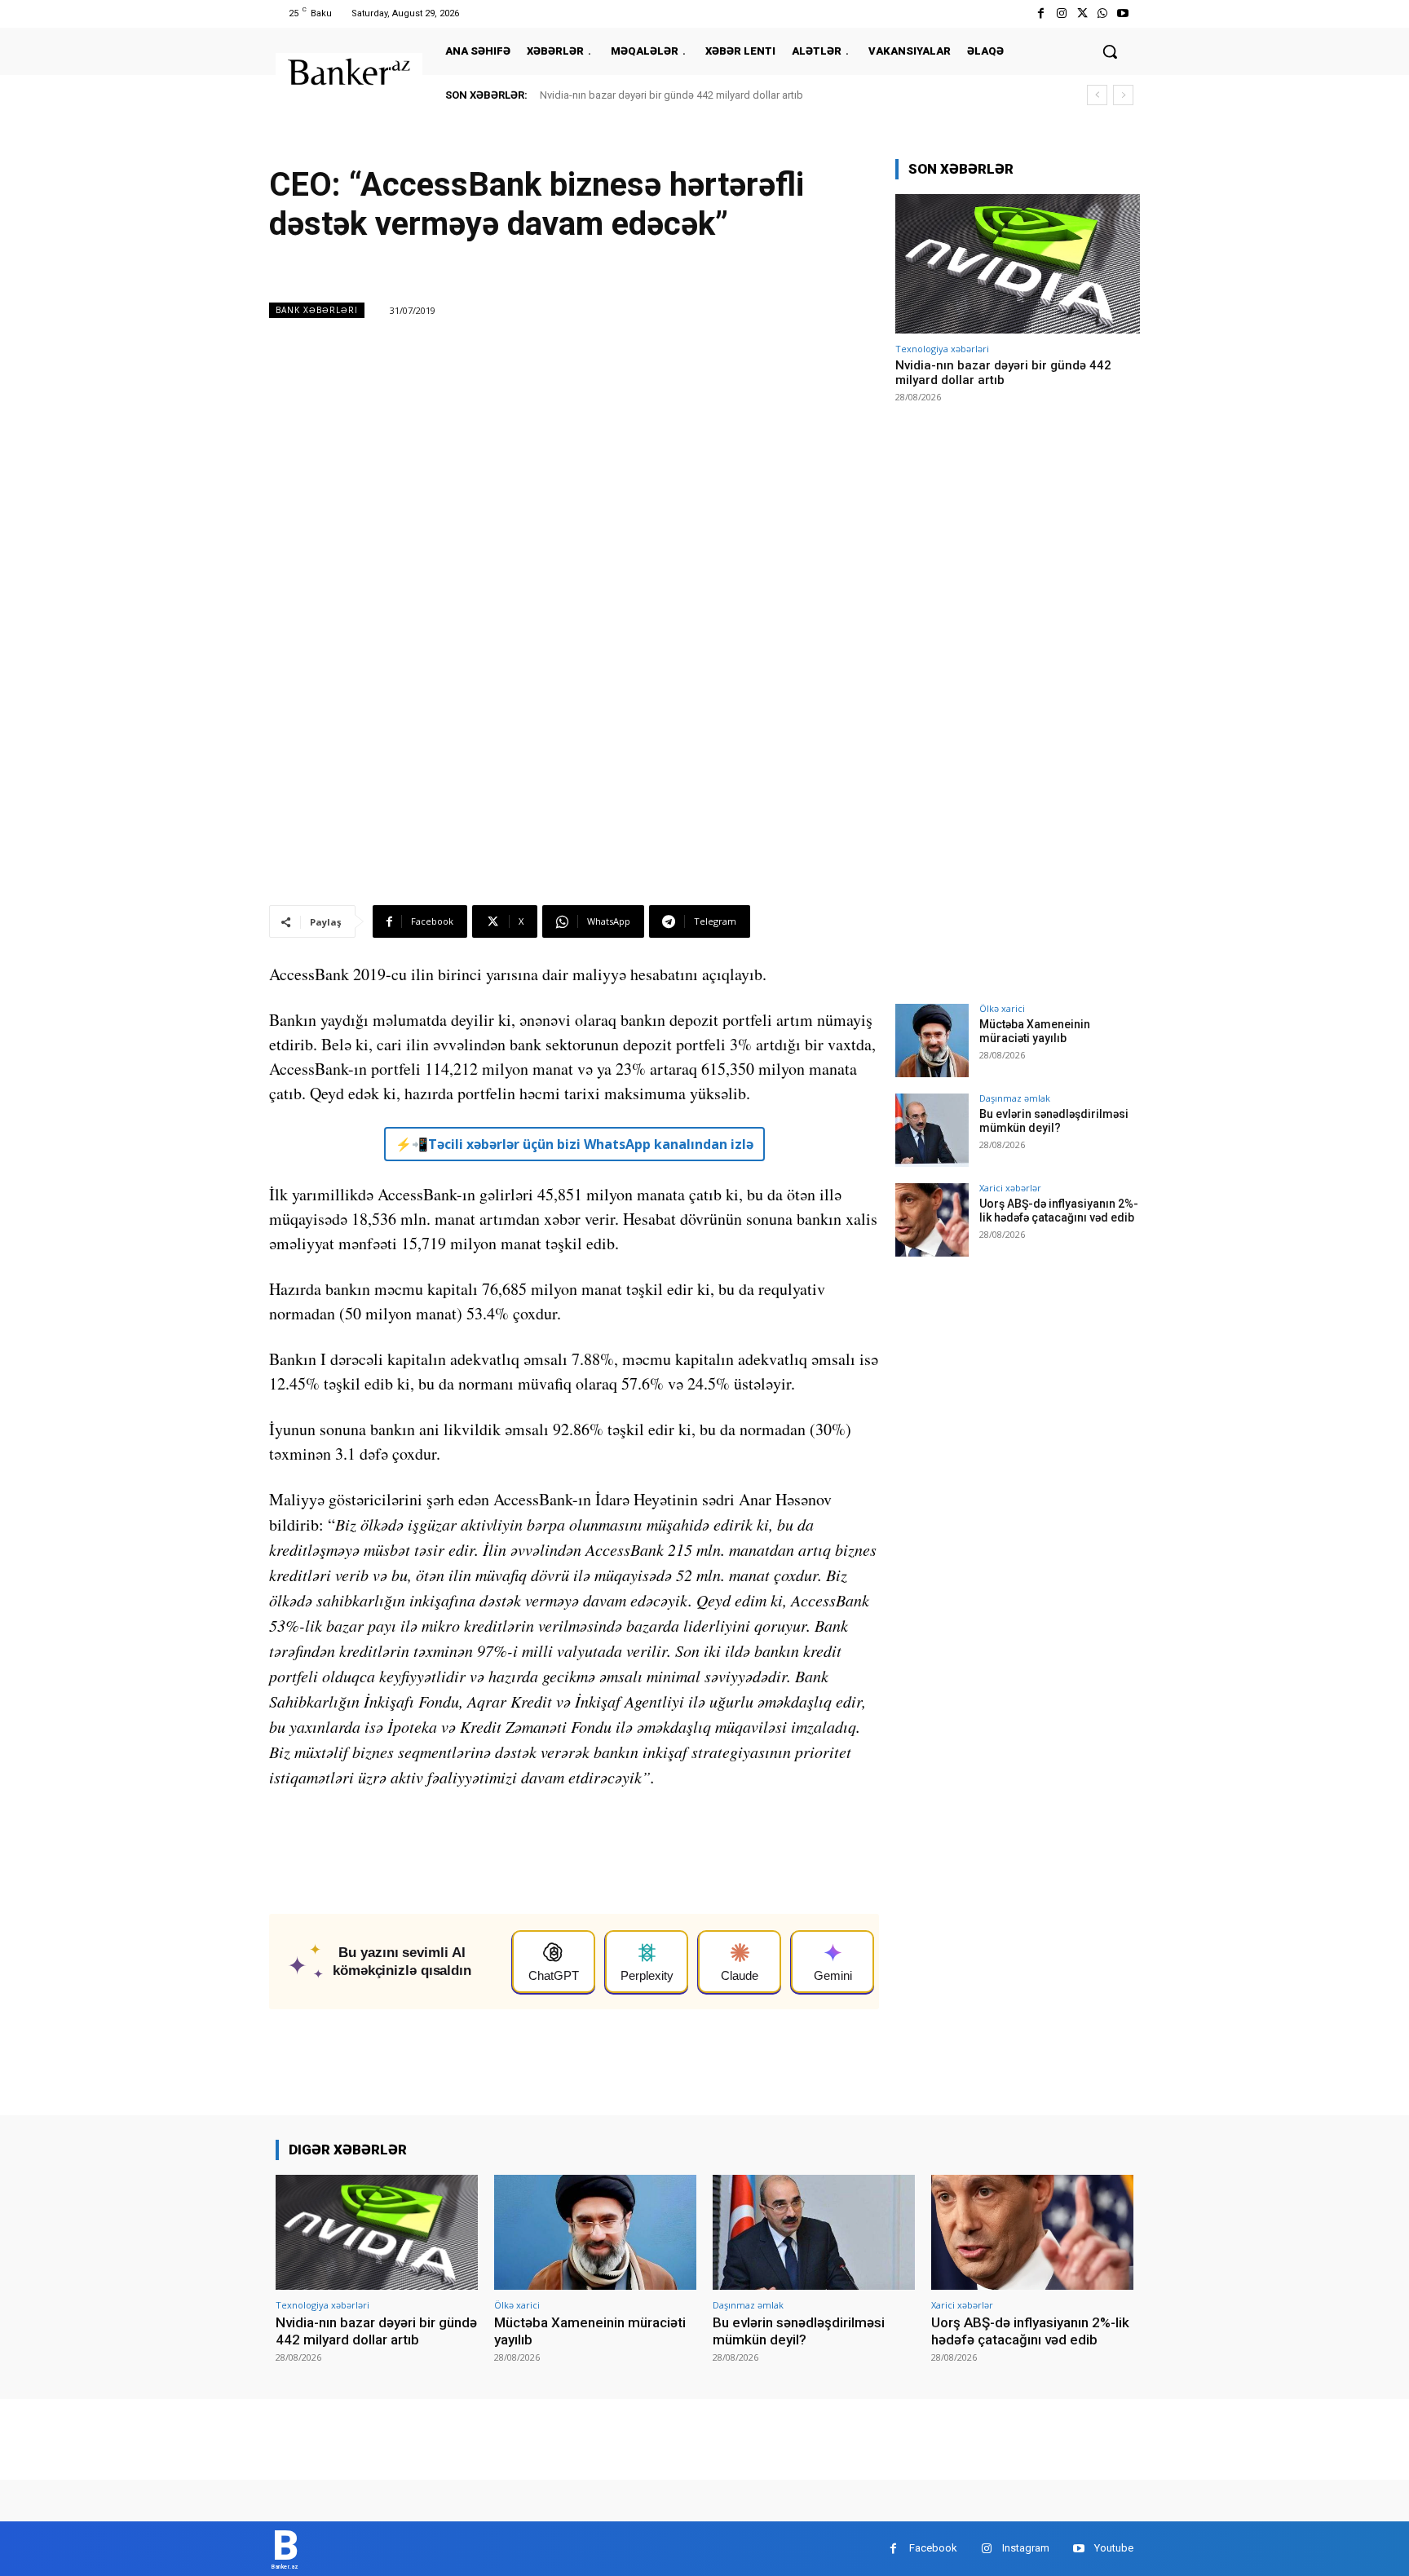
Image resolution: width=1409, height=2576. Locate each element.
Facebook (933, 2548)
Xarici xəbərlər (1010, 1188)
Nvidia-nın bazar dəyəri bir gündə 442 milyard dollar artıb (671, 95)
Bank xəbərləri (317, 310)
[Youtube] (1123, 13)
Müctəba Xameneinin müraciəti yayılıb (1035, 1031)
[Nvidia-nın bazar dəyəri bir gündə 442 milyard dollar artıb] (1018, 264)
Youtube (1114, 2548)
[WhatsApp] (1103, 13)
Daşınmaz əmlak (1015, 1098)
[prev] (1097, 95)
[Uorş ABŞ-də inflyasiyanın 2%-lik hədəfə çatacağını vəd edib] (932, 1220)
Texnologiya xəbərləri (942, 349)
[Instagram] (1061, 13)
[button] (1110, 51)
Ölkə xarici (1002, 1008)
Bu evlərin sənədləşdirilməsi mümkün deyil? (1054, 1121)
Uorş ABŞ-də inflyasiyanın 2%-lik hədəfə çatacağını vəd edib (1059, 1211)
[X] (1082, 13)
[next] (1123, 95)
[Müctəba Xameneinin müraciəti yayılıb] (932, 1041)
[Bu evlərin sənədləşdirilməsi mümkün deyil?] (932, 1130)
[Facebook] (1041, 13)
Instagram (1026, 2548)
